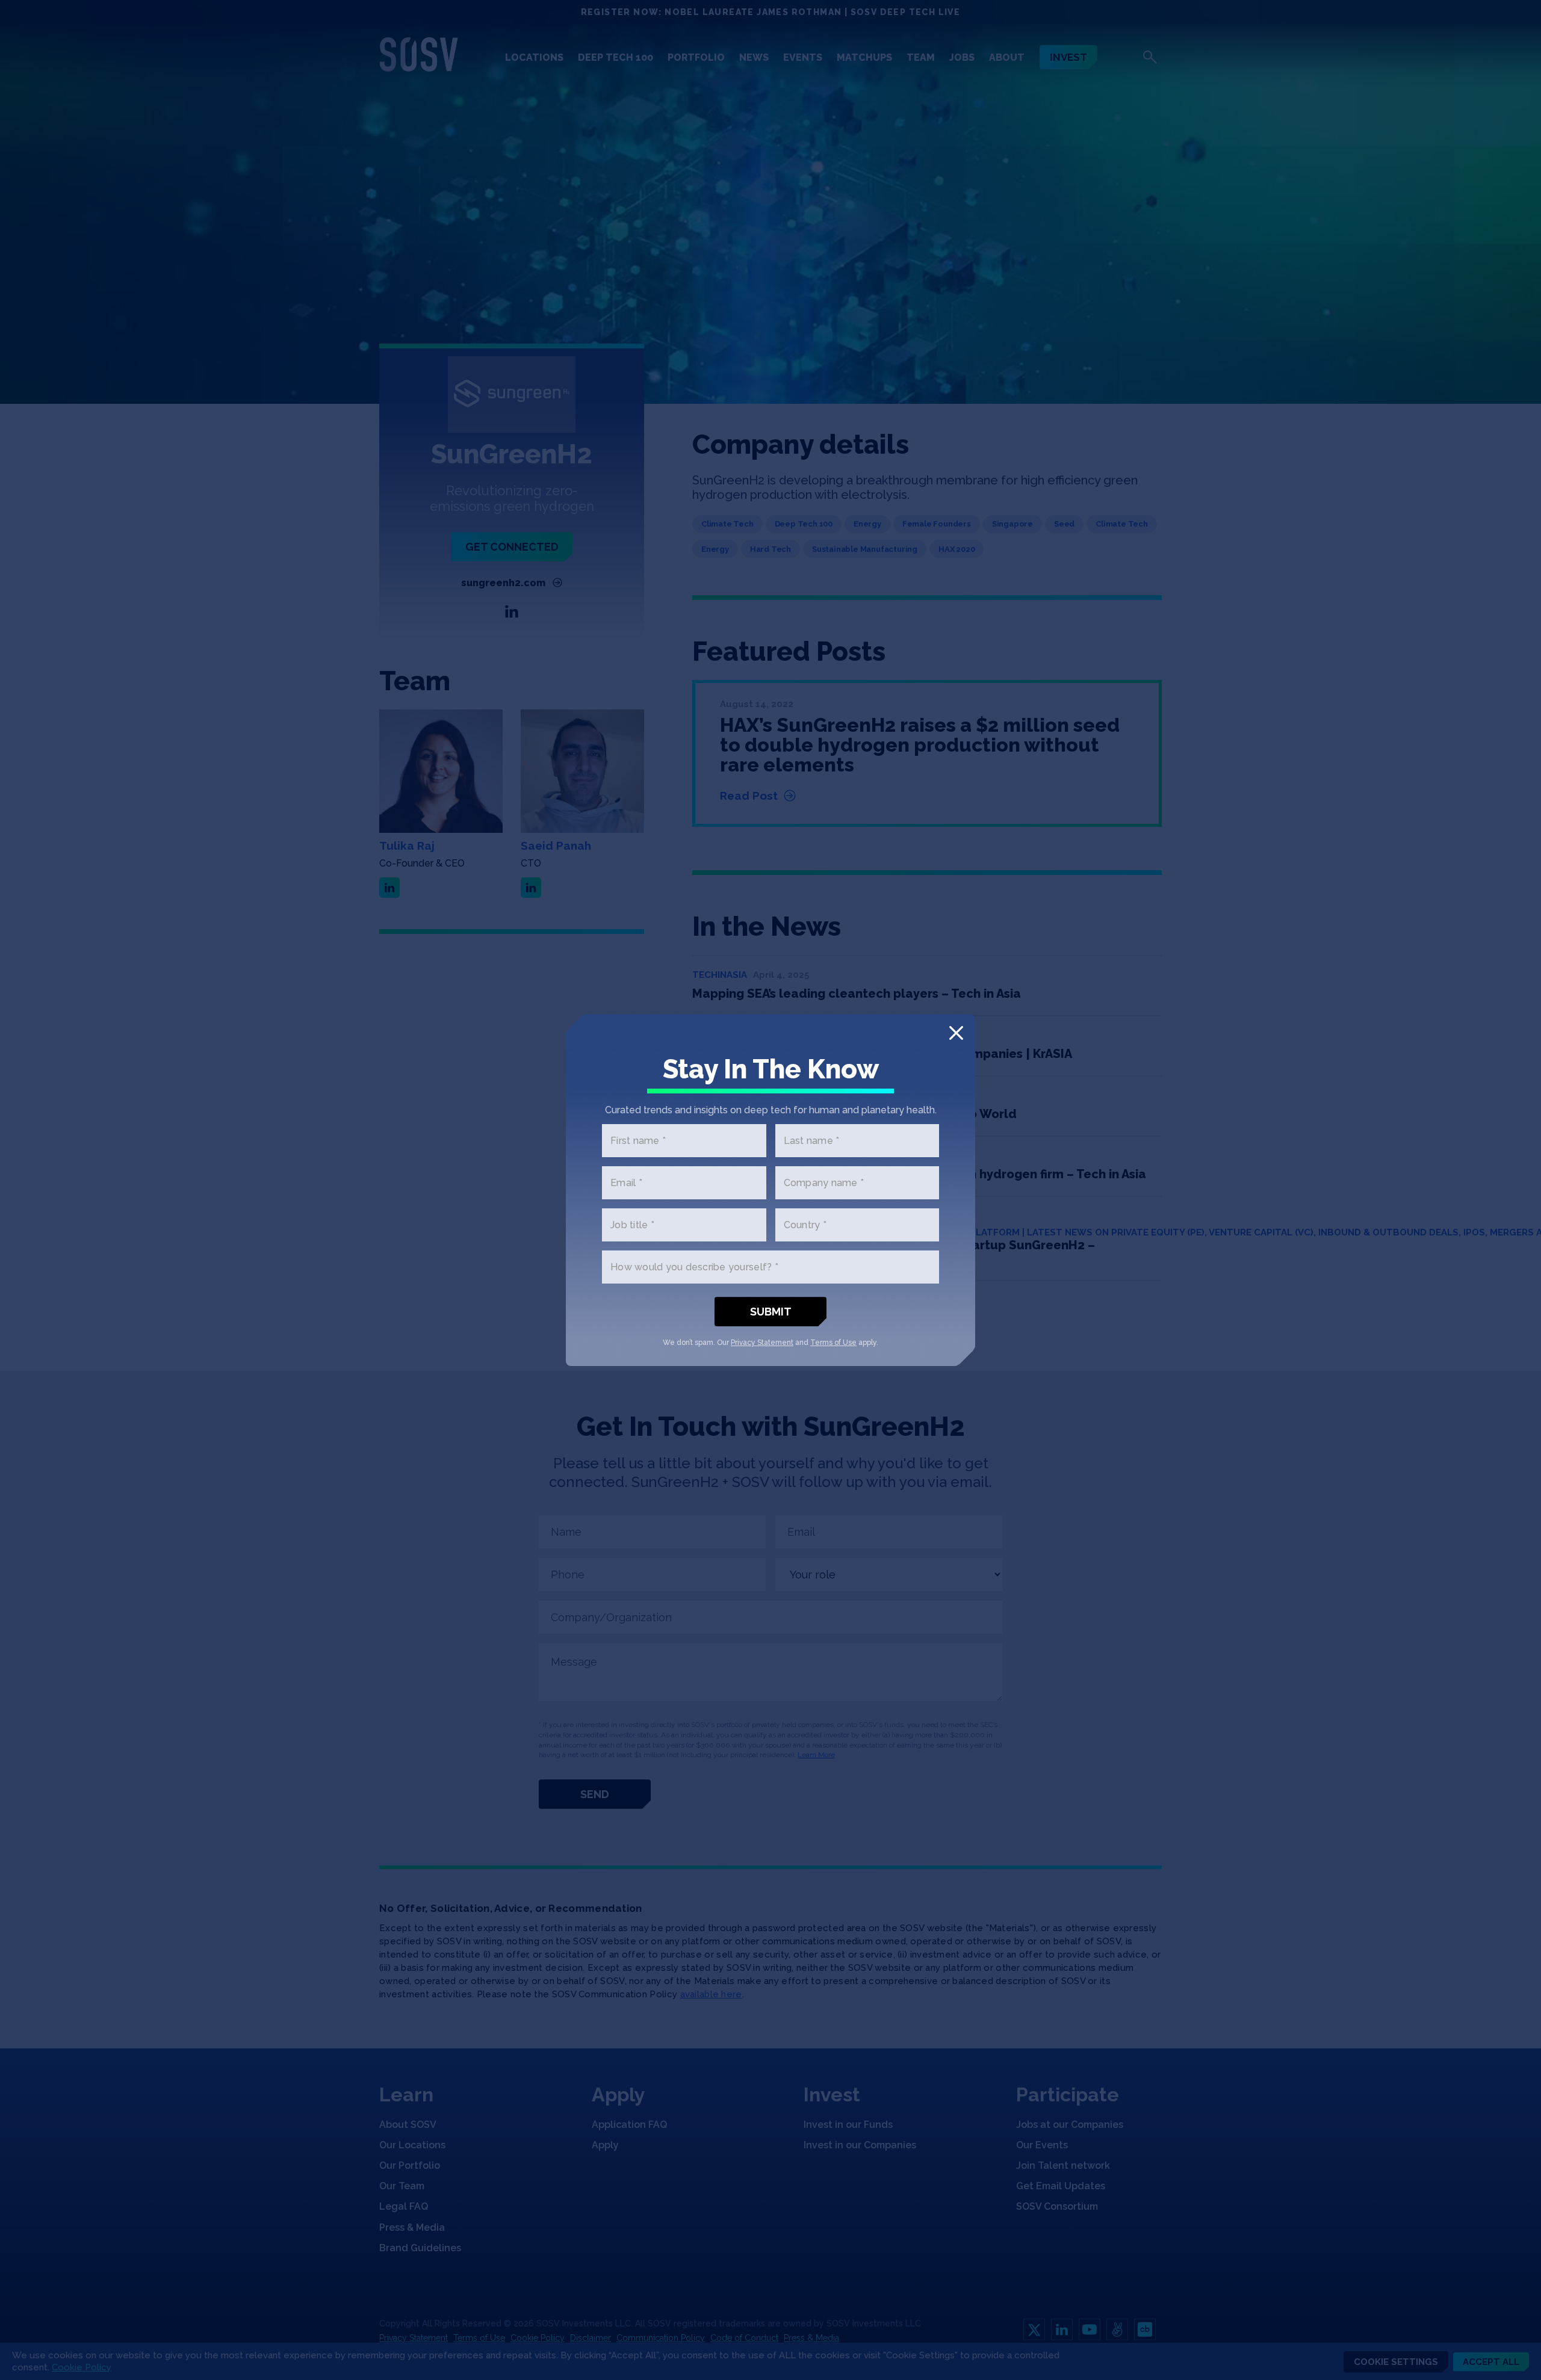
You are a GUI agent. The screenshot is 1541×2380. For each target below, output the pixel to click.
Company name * (824, 1183)
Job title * (632, 1225)
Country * (805, 1225)
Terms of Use (833, 1343)
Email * (626, 1183)
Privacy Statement (762, 1343)
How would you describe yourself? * (694, 1267)
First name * (638, 1141)
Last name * (812, 1141)
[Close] (956, 1033)
